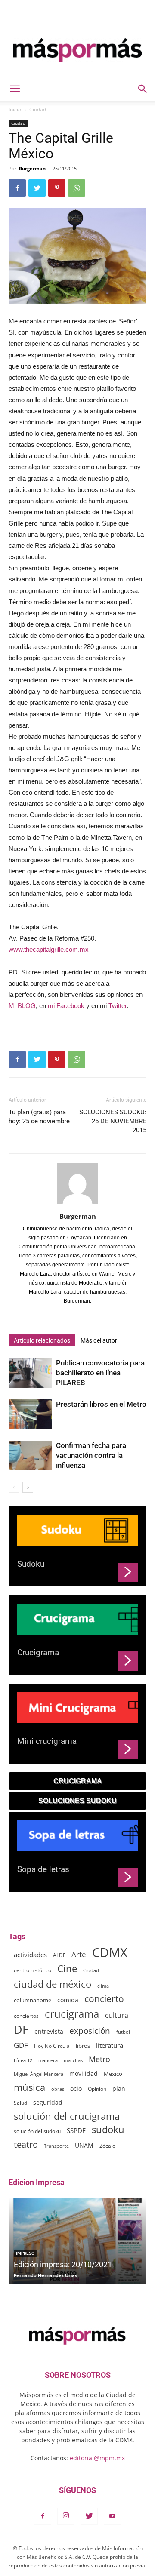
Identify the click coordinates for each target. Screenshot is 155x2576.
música (29, 2087)
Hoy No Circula (52, 2046)
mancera (48, 2060)
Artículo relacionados (42, 1340)
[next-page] (28, 1487)
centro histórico (33, 1970)
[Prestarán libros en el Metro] (30, 1414)
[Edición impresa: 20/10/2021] (77, 2241)
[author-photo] (77, 1204)
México (113, 2074)
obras (58, 2089)
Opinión (97, 2089)
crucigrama (72, 2014)
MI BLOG (22, 1006)
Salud (20, 2103)
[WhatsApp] (77, 188)
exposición (90, 2031)
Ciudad (38, 109)
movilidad (84, 2073)
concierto (104, 1999)
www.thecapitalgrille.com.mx (49, 949)
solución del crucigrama (67, 2116)
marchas (73, 2060)
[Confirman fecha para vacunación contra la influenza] (30, 1456)
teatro (26, 2144)
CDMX (110, 1953)
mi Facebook (66, 1006)
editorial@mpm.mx (97, 2458)
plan (119, 2089)
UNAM (84, 2145)
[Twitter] (37, 188)
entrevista (49, 2031)
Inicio (15, 109)
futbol (123, 2032)
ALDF (59, 1955)
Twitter (118, 1006)
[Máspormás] (77, 50)
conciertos (26, 2016)
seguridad (48, 2102)
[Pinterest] (57, 188)
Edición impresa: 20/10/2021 (63, 2264)
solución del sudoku (37, 2131)
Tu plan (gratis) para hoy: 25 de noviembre (39, 1117)
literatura (110, 2045)
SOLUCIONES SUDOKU (77, 1801)
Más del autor (99, 1340)
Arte (79, 1954)
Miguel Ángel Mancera (39, 2074)
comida (68, 2000)
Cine (67, 1969)
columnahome (33, 2000)
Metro (99, 2059)
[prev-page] (14, 1487)
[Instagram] (66, 2516)
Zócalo (107, 2146)
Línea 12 (23, 2060)
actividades (30, 1955)
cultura (117, 2015)
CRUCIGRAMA (78, 1781)
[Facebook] (17, 188)
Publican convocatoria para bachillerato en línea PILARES (100, 1373)
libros (83, 2046)
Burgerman (32, 168)
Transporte (56, 2146)
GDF (21, 2045)
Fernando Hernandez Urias (45, 2275)
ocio (76, 2089)
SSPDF (76, 2130)
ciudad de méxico (53, 1984)
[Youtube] (112, 2516)
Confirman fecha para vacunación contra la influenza (91, 1455)
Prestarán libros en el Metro (101, 1404)
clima (103, 1986)
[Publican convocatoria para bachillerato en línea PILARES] (30, 1373)
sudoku (108, 2129)
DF (21, 2029)
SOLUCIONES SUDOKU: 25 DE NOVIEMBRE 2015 (113, 1121)
